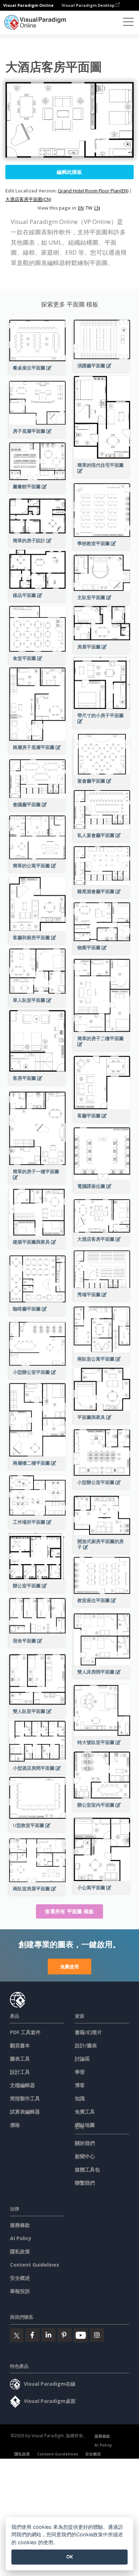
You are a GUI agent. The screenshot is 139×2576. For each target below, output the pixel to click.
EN (81, 208)
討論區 (82, 2059)
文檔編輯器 (22, 2085)
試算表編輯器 (25, 2112)
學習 (80, 2072)
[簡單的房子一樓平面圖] (37, 1181)
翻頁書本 (20, 2045)
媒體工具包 (87, 2169)
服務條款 (20, 2225)
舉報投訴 (20, 2291)
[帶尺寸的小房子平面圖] (102, 725)
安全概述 (20, 2278)
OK (70, 2557)
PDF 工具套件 (25, 2032)
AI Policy (21, 2238)
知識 (80, 2098)
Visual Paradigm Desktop (89, 5)
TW (89, 208)
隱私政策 (20, 2251)
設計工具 (20, 2072)
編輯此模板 (69, 172)
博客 (80, 2085)
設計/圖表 (86, 2045)
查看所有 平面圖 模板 (69, 1911)
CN (97, 208)
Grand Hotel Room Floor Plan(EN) (93, 191)
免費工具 (85, 2112)
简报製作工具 (25, 2098)
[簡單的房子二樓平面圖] (102, 1048)
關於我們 (85, 2143)
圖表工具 (20, 2059)
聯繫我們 (85, 2183)
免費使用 (69, 1967)
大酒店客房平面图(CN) (28, 199)
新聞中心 (85, 2156)
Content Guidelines (35, 2265)
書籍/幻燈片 (88, 2032)
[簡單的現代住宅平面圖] (102, 475)
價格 (15, 2125)
